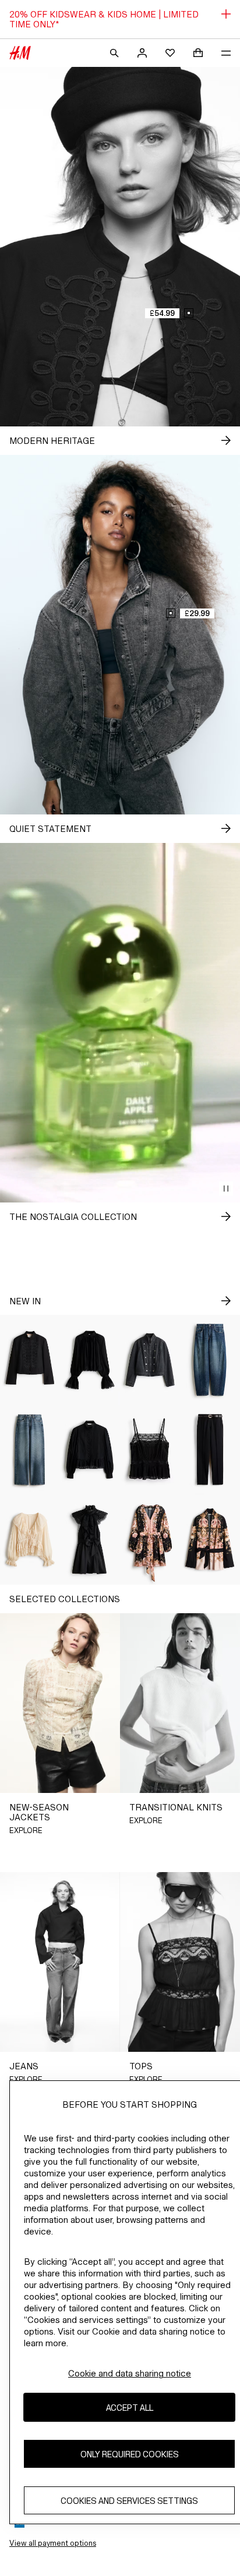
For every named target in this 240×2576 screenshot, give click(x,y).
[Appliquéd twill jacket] (30, 1360)
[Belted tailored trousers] (210, 1450)
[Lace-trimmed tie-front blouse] (30, 1540)
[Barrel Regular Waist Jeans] (210, 1360)
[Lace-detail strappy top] (150, 1450)
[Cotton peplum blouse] (90, 1450)
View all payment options (53, 2543)
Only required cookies (130, 2454)
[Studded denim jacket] (150, 1360)
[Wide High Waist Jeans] (30, 1450)
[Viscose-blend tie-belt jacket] (210, 1540)
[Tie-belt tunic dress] (150, 1540)
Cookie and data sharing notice (130, 2373)
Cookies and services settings (129, 2501)
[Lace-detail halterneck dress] (90, 1540)
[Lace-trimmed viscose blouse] (90, 1360)
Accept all (130, 2408)
